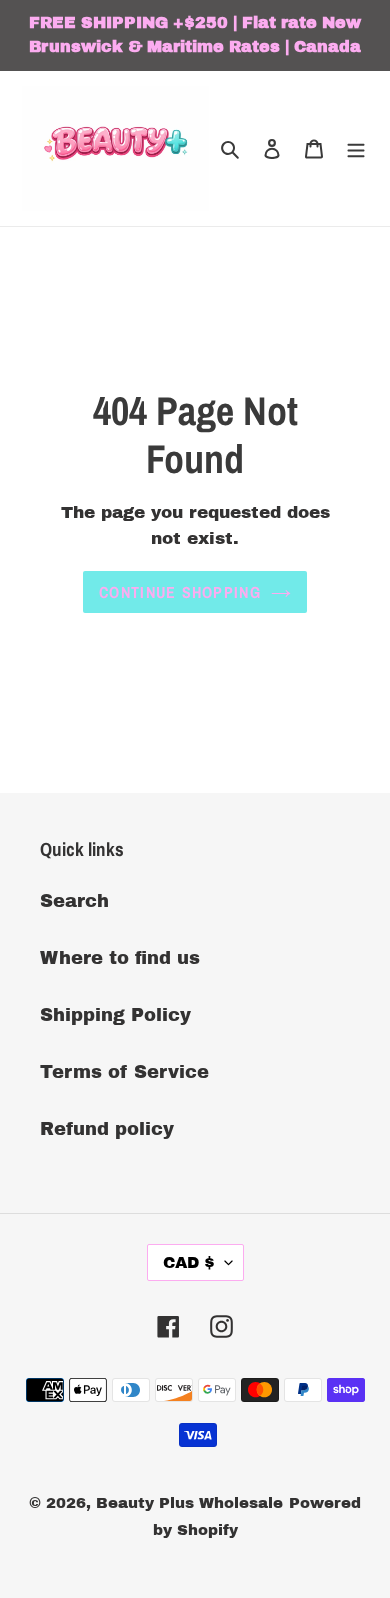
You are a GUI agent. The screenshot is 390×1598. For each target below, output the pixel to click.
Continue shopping (180, 592)
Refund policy (107, 1129)
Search (74, 901)
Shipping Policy (115, 1015)
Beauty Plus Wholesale (189, 1503)
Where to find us (120, 958)
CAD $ (189, 1262)
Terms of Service (124, 1072)
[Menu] (356, 148)
